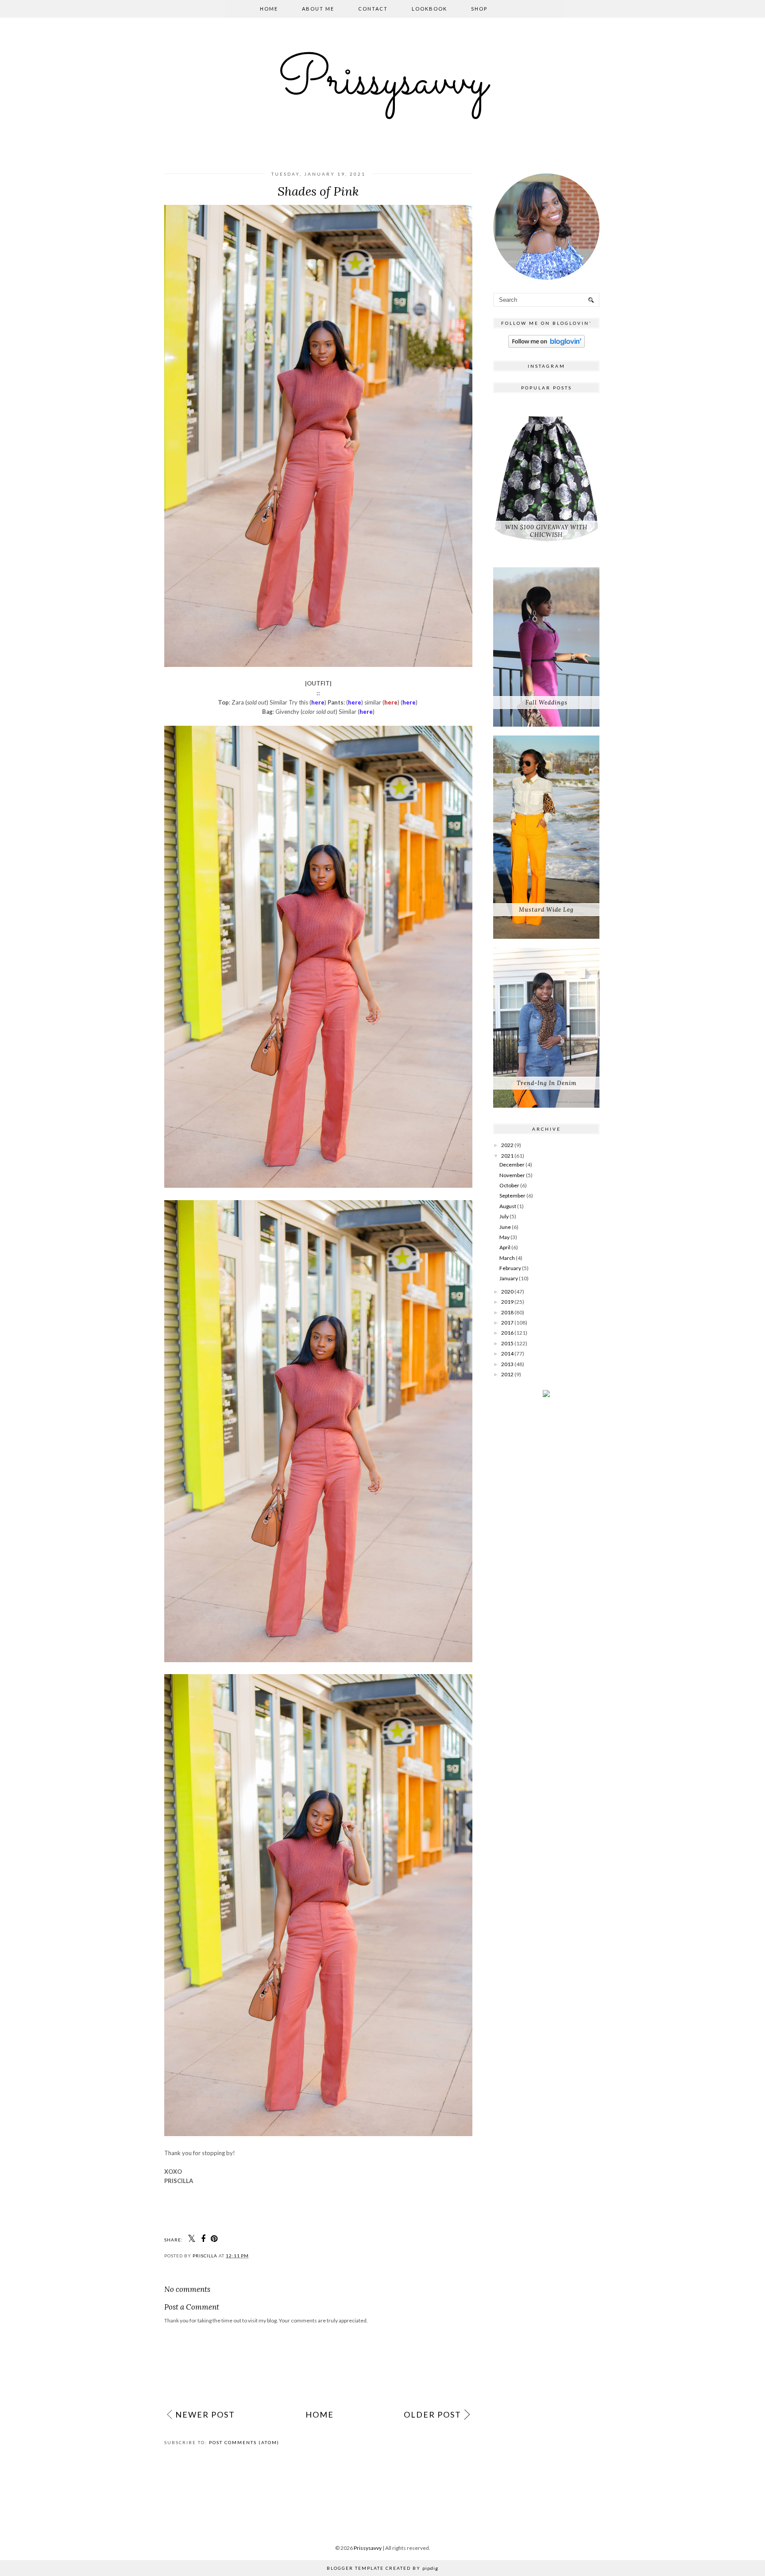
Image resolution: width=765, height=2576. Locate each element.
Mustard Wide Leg (546, 910)
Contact (373, 9)
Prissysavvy (382, 82)
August (508, 1206)
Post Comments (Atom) (244, 2442)
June (505, 1227)
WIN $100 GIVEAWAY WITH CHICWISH (546, 531)
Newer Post (205, 2414)
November (512, 1175)
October (509, 1185)
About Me (318, 9)
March (507, 1258)
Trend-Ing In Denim (547, 1083)
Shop (479, 9)
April (505, 1247)
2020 (507, 1292)
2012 (507, 1374)
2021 (507, 1156)
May (504, 1237)
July (504, 1216)
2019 (507, 1302)
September (512, 1196)
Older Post (433, 2414)
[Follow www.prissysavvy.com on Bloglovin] (547, 346)
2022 (507, 1145)
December (512, 1165)
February (510, 1268)
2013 (507, 1364)
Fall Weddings (547, 703)
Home (269, 9)
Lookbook (429, 9)
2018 (507, 1312)
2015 (507, 1343)
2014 (507, 1353)
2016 (507, 1333)
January (509, 1278)
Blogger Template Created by (382, 2568)
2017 (507, 1323)
